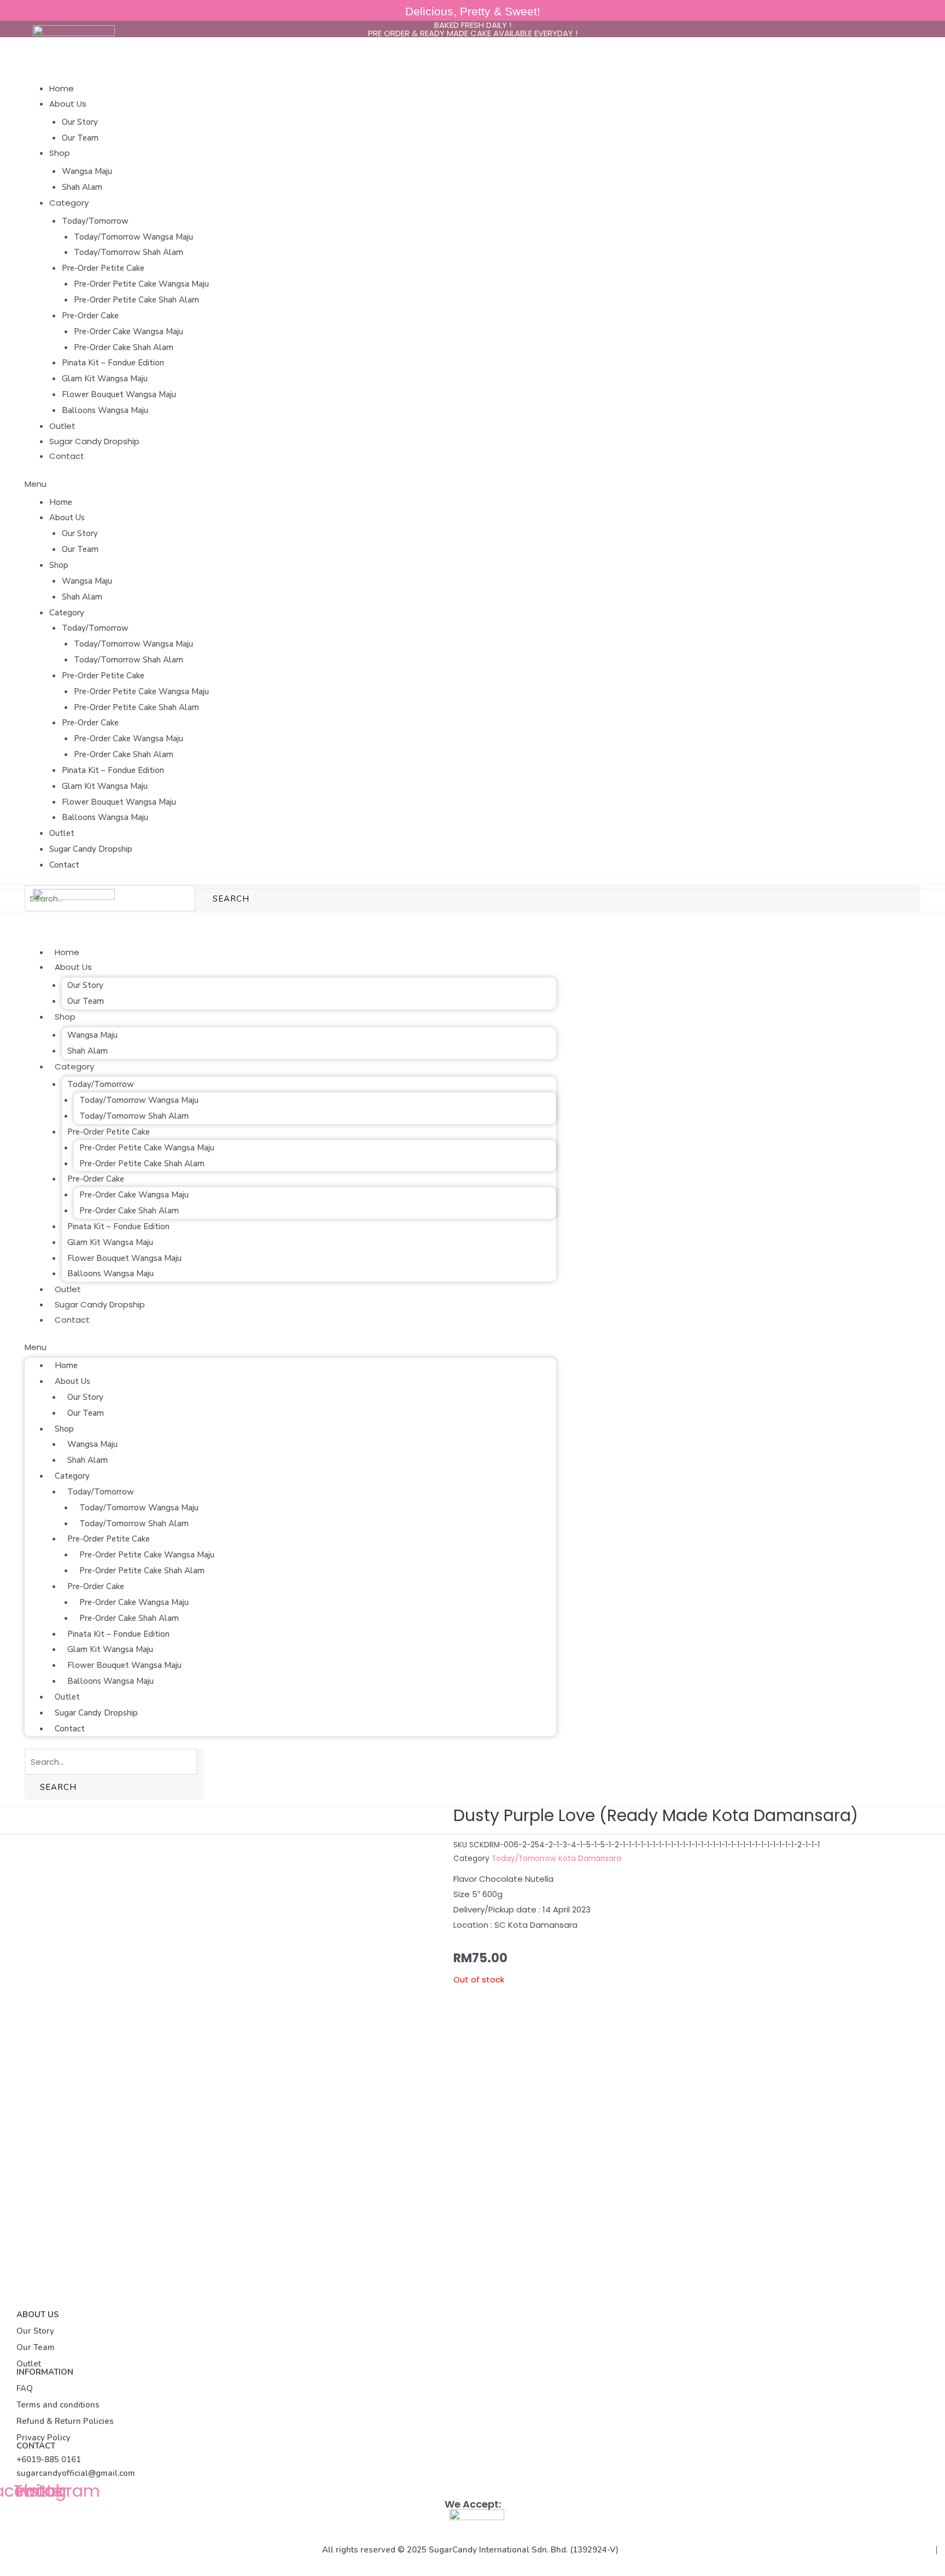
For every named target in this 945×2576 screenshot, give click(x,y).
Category (69, 203)
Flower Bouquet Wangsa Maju (119, 394)
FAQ (25, 2388)
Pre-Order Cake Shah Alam (124, 347)
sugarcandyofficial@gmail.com (76, 2473)
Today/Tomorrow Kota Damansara (556, 1859)
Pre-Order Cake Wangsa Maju (129, 332)
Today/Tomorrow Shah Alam (129, 252)
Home (62, 88)
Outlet (62, 426)
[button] (472, 484)
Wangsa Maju (87, 171)
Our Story (80, 122)
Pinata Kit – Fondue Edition (113, 363)
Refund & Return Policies (65, 2421)
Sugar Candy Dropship (94, 441)
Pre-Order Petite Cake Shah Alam (136, 300)
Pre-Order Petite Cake (103, 268)
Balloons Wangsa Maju (105, 410)
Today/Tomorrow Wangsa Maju (133, 237)
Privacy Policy (43, 2438)
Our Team (80, 138)
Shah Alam (82, 187)
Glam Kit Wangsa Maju (105, 379)
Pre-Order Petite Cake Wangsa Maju (141, 284)
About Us (68, 104)
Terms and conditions (58, 2405)
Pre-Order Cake (90, 316)
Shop (60, 153)
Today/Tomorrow (95, 221)
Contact (67, 456)
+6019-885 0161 (49, 2459)
